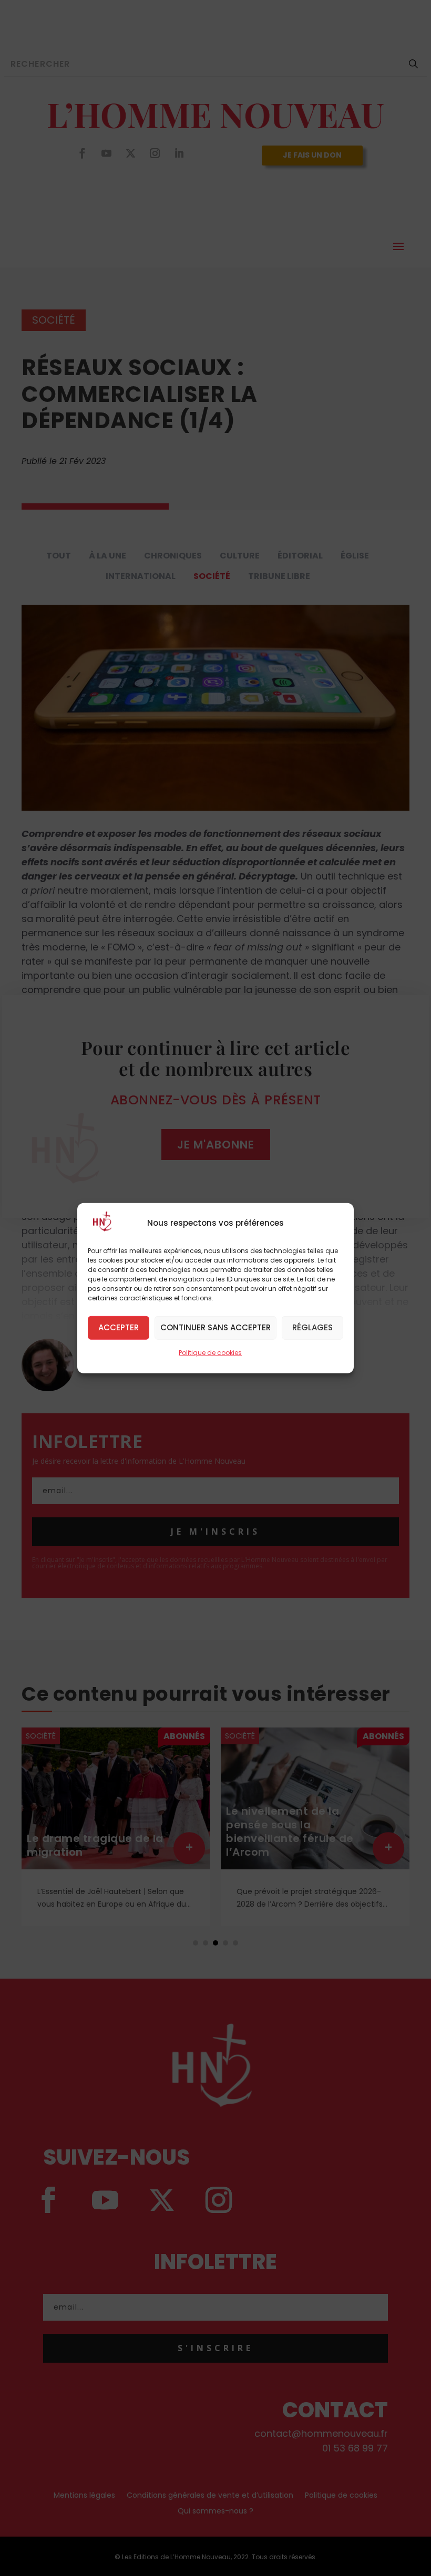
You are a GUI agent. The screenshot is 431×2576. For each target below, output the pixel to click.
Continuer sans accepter (215, 1327)
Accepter (119, 1327)
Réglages (312, 1327)
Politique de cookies (210, 1352)
